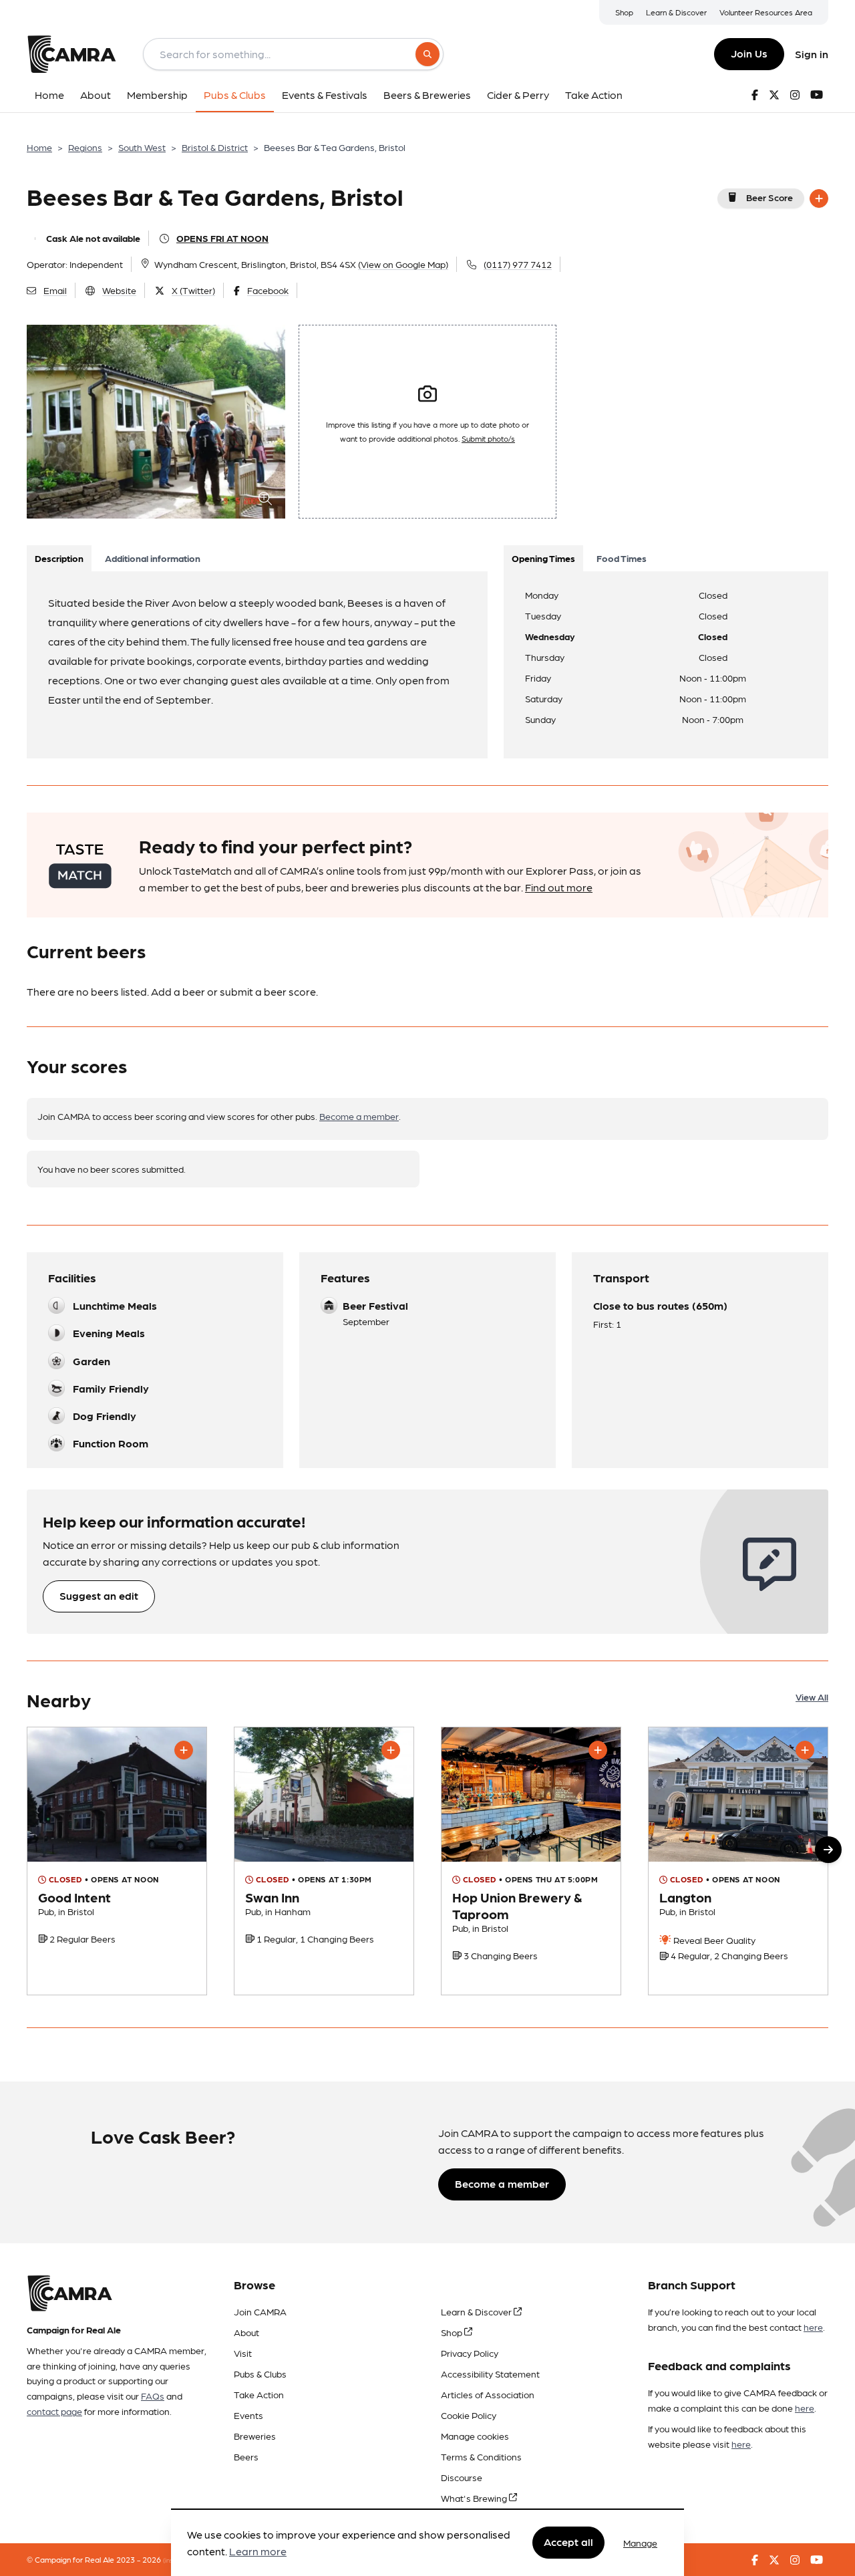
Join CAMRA (260, 2311)
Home (39, 147)
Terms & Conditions (481, 2456)
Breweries (255, 2436)
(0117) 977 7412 (518, 264)
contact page (54, 2411)
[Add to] (819, 198)
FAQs (153, 2396)
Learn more (258, 2552)
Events (248, 2415)
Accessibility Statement (490, 2374)
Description (59, 558)
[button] (828, 1850)
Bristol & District (215, 147)
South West (142, 147)
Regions (85, 147)
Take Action (259, 2394)
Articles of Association (488, 2394)
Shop (624, 12)
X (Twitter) (193, 290)
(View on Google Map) (403, 264)
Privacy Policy (470, 2353)
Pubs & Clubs (260, 2374)
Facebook (268, 290)
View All (812, 1697)
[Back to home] (71, 54)
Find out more (559, 887)
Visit (243, 2353)
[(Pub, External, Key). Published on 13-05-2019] (738, 1861)
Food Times (622, 558)
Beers (246, 2456)
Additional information (153, 558)
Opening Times (543, 558)
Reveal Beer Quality (713, 1940)
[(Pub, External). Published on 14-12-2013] (117, 1861)
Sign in (812, 54)
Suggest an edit (99, 1595)
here (813, 2327)
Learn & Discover (676, 12)
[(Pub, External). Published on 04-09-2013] (324, 1861)
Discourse (462, 2477)
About (246, 2332)
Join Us (749, 53)
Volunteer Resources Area (766, 12)
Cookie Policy (469, 2415)
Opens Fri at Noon (222, 238)
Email (55, 290)
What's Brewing (475, 2498)
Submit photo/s (488, 438)
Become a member (359, 1116)
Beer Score (769, 197)
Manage (640, 2543)
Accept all (568, 2542)
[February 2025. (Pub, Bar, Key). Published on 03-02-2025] (531, 1861)
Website (119, 290)
